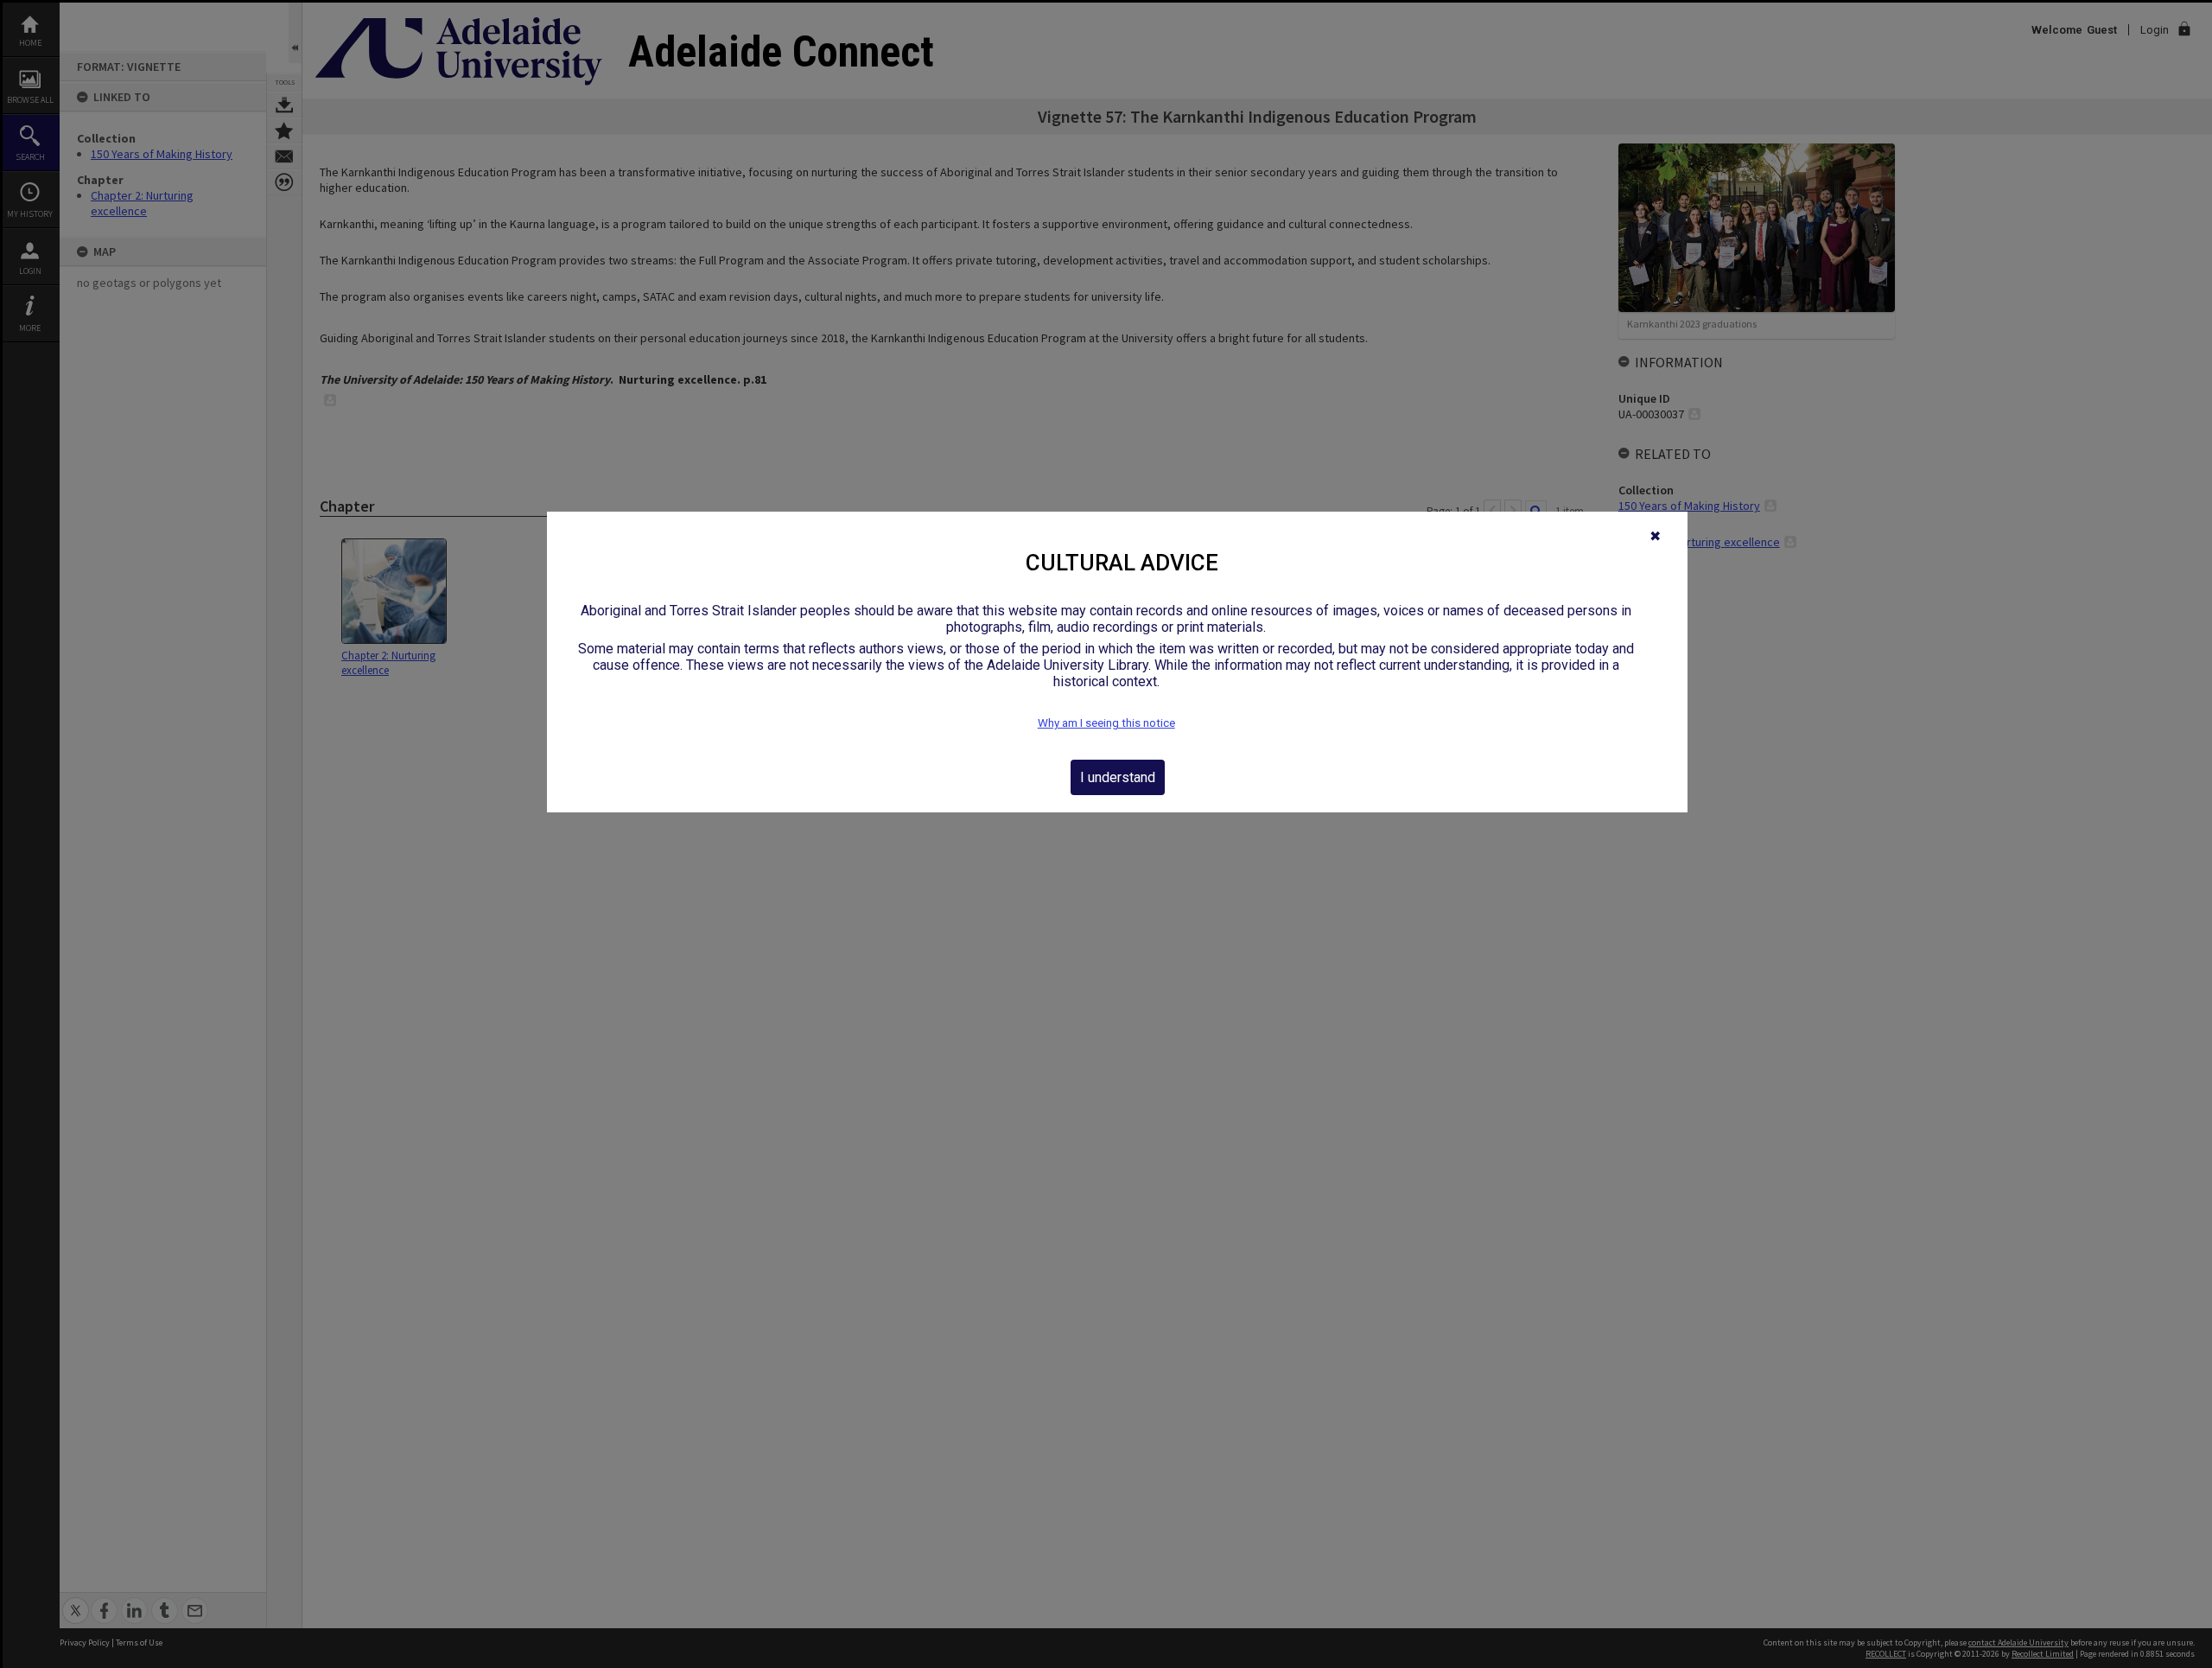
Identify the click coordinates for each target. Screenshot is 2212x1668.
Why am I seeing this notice (1106, 723)
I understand (1118, 777)
